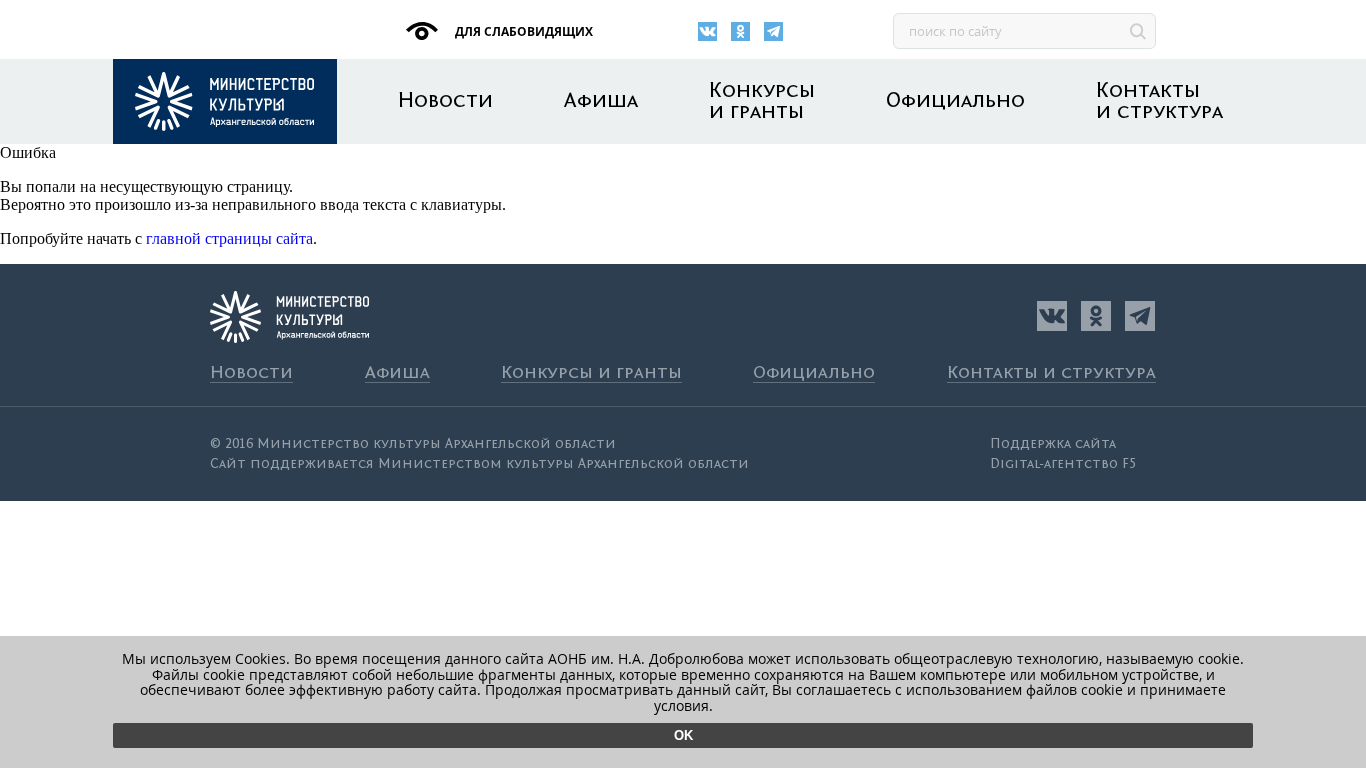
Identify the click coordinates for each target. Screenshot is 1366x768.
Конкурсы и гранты (762, 102)
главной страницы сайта (229, 238)
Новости (445, 101)
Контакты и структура (1159, 102)
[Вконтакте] (707, 31)
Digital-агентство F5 (1063, 464)
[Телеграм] (773, 31)
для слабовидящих (522, 31)
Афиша (601, 101)
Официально (955, 101)
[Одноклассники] (740, 31)
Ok (683, 735)
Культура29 (225, 101)
